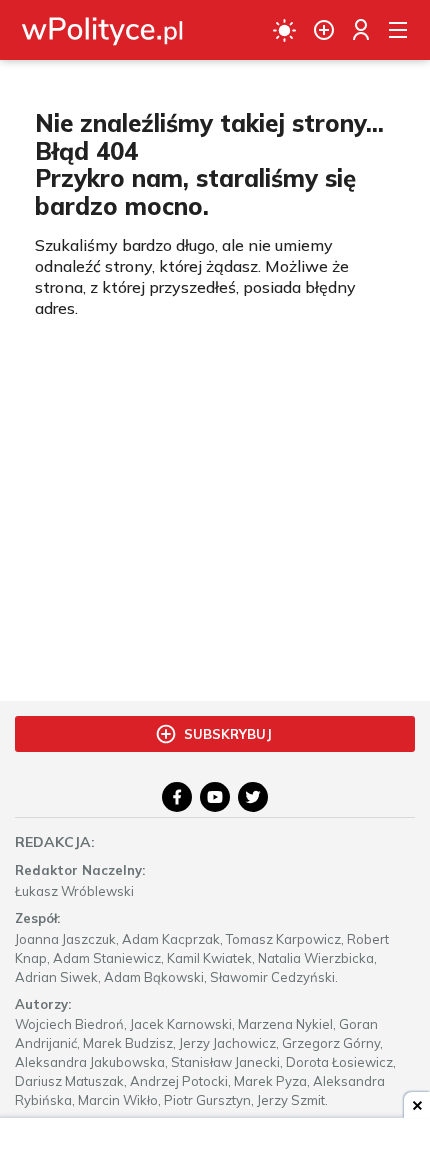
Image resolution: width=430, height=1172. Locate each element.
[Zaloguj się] (361, 30)
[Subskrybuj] (324, 30)
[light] (284, 30)
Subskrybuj (228, 734)
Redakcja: (55, 842)
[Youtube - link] (215, 797)
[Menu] (398, 30)
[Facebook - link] (177, 797)
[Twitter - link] (253, 797)
